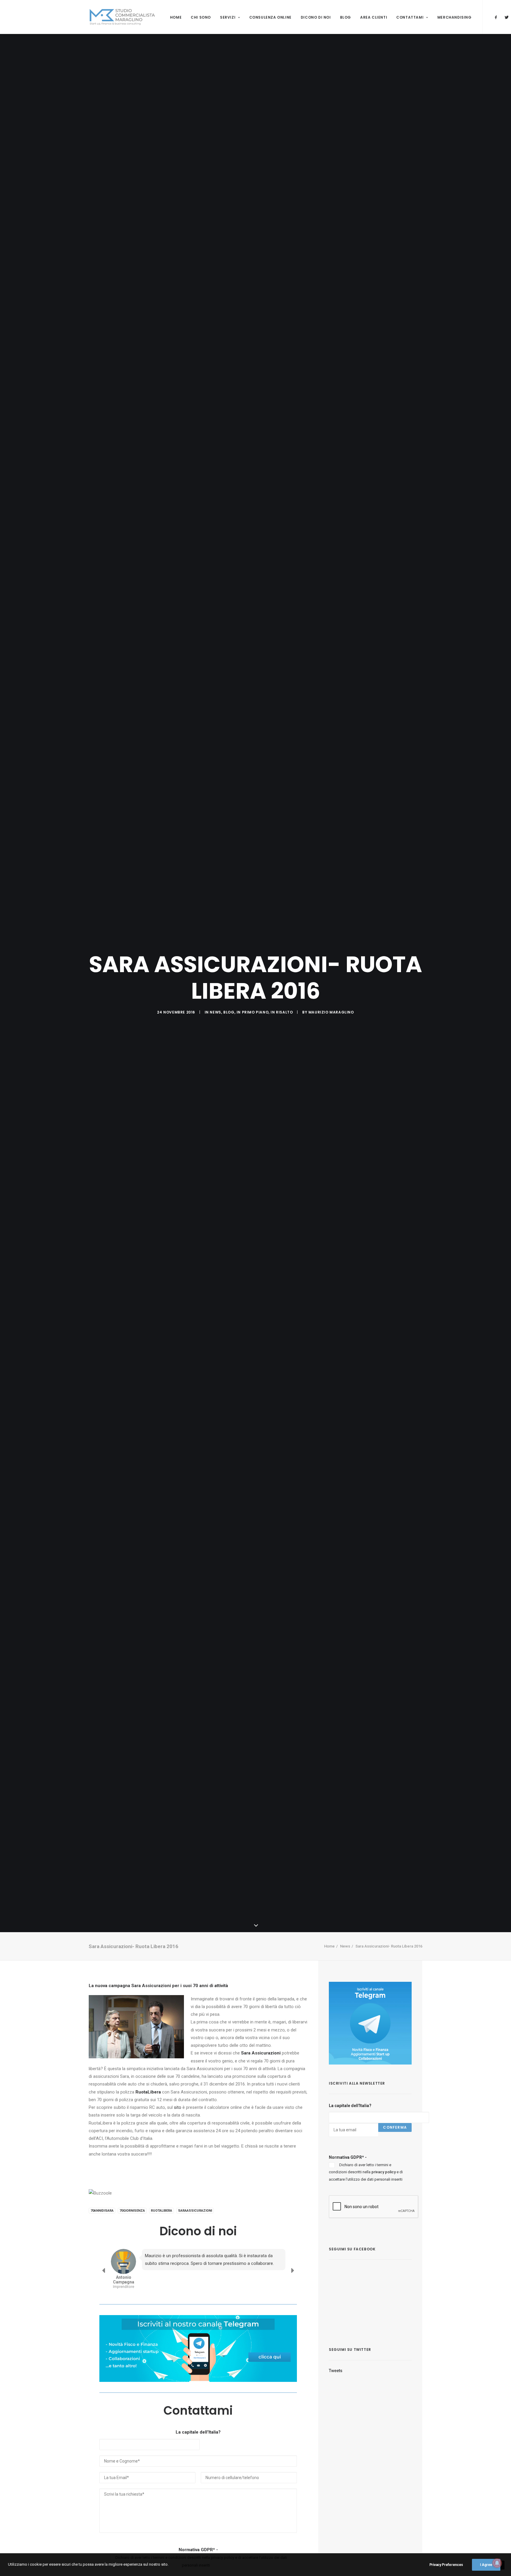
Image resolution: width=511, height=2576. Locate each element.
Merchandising (455, 17)
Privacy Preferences (446, 2565)
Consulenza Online (270, 17)
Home (176, 17)
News (215, 1012)
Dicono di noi (316, 17)
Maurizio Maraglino (331, 1012)
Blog (346, 17)
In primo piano (253, 1012)
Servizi (228, 17)
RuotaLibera (161, 2211)
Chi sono (201, 17)
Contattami (410, 17)
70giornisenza (132, 2211)
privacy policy (384, 2172)
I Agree (486, 2565)
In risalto (282, 1012)
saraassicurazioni (195, 2211)
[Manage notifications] (497, 2563)
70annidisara (102, 2211)
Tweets (336, 2371)
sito (178, 2107)
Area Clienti (374, 17)
